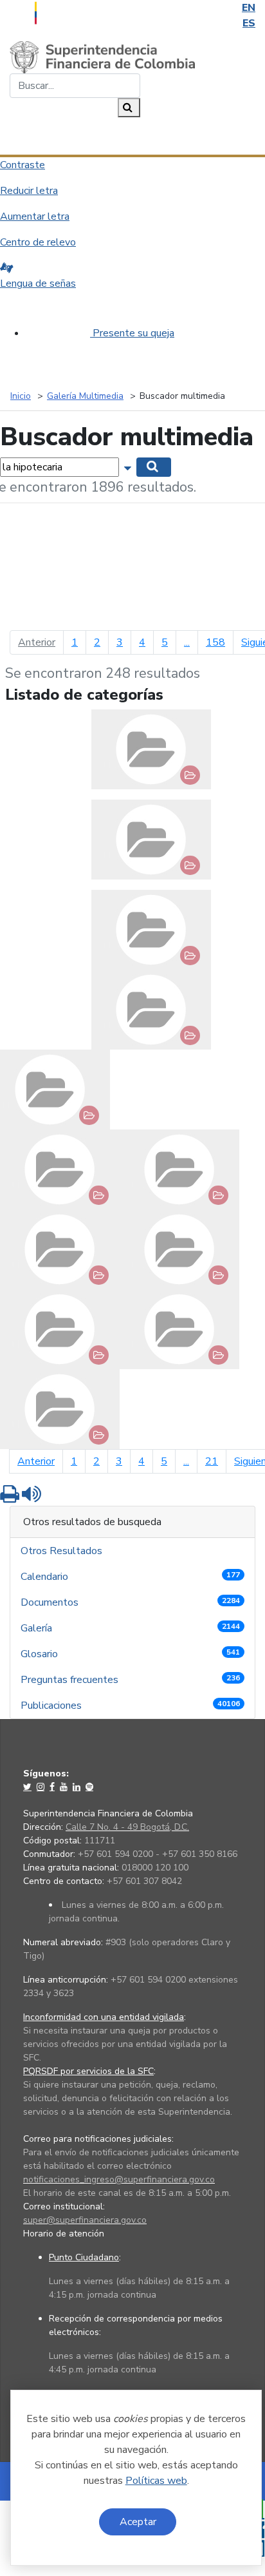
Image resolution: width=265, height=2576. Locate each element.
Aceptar (138, 2522)
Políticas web (156, 2481)
